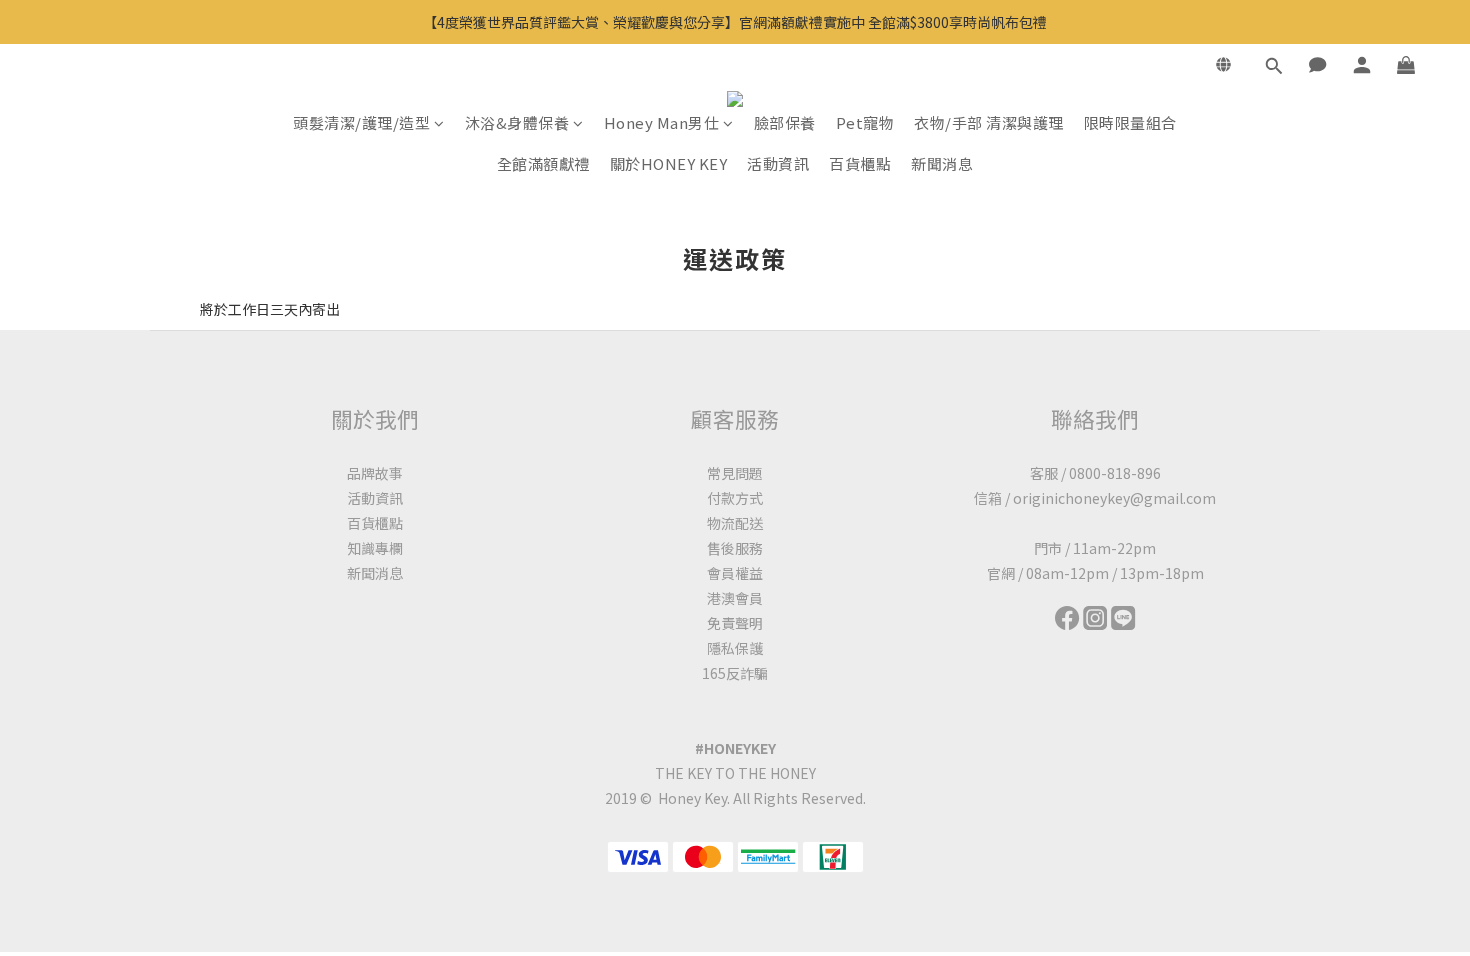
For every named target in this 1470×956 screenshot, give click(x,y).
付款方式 (735, 498)
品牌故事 (375, 473)
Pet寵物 (865, 122)
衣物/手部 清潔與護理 (989, 122)
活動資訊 (778, 163)
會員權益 (735, 573)
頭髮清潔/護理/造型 (361, 122)
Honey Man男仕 (662, 122)
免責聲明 (735, 623)
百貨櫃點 (860, 163)
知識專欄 (375, 548)
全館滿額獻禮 (543, 163)
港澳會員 (735, 598)
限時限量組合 (1130, 122)
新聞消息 (942, 163)
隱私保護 (735, 648)
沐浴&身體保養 (517, 122)
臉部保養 (785, 122)
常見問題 (735, 473)
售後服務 (735, 548)
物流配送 (735, 523)
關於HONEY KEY (669, 163)
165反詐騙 (735, 673)
